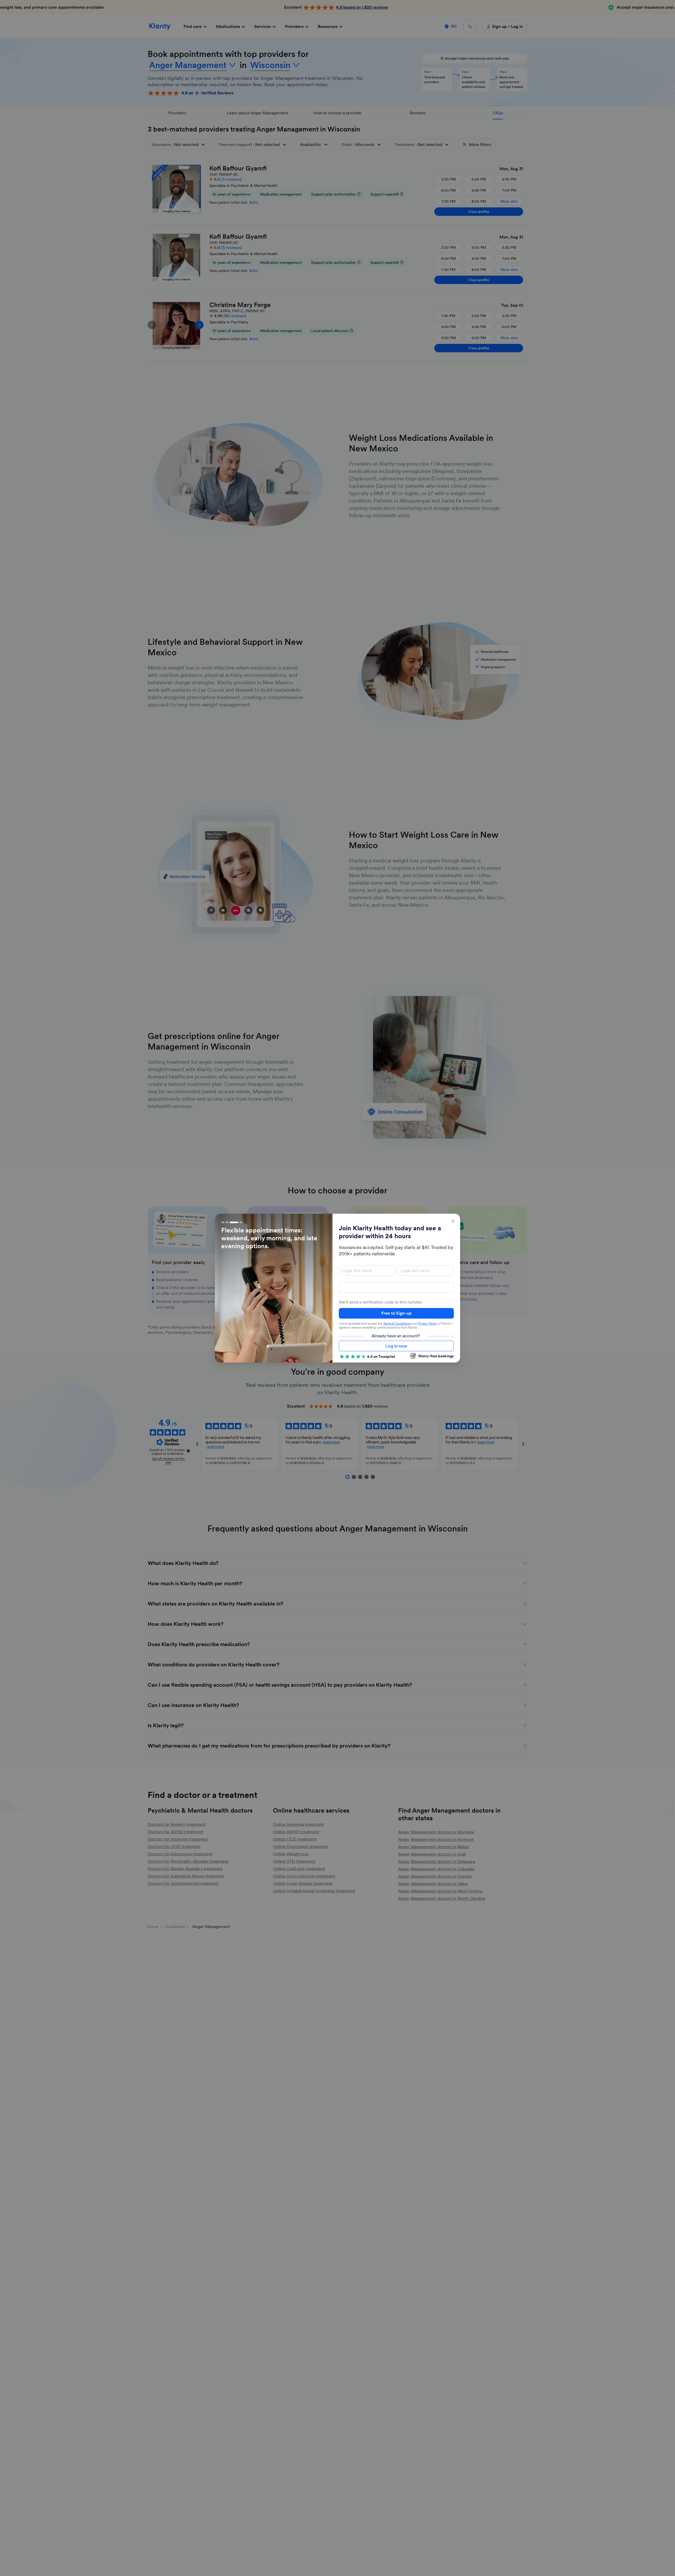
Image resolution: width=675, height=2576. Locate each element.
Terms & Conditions (397, 1324)
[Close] (453, 1221)
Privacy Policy (427, 1324)
